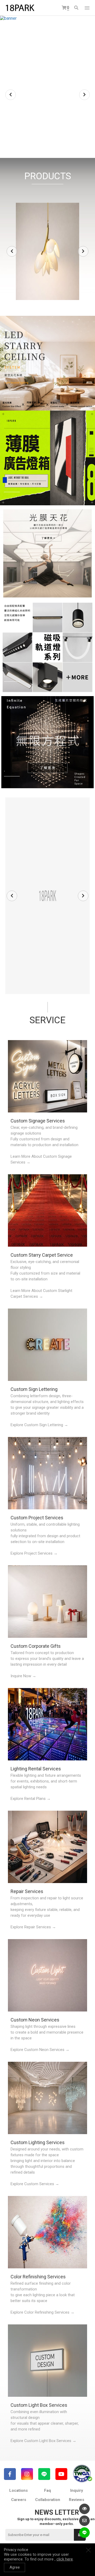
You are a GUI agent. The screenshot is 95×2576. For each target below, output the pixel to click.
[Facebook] (10, 2474)
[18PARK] (20, 8)
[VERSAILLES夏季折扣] (47, 87)
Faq (47, 2490)
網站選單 (87, 8)
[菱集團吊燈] (47, 896)
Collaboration (48, 2500)
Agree (15, 2567)
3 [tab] (50, 146)
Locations (18, 2490)
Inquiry (77, 2490)
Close (88, 2550)
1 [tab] (40, 146)
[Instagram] (27, 2474)
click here (65, 2559)
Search (77, 8)
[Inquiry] (84, 2521)
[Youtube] (61, 2474)
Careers (19, 2500)
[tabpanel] (47, 87)
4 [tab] (55, 146)
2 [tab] (45, 146)
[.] (47, 363)
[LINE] (44, 2474)
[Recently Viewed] (84, 2509)
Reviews (77, 2500)
